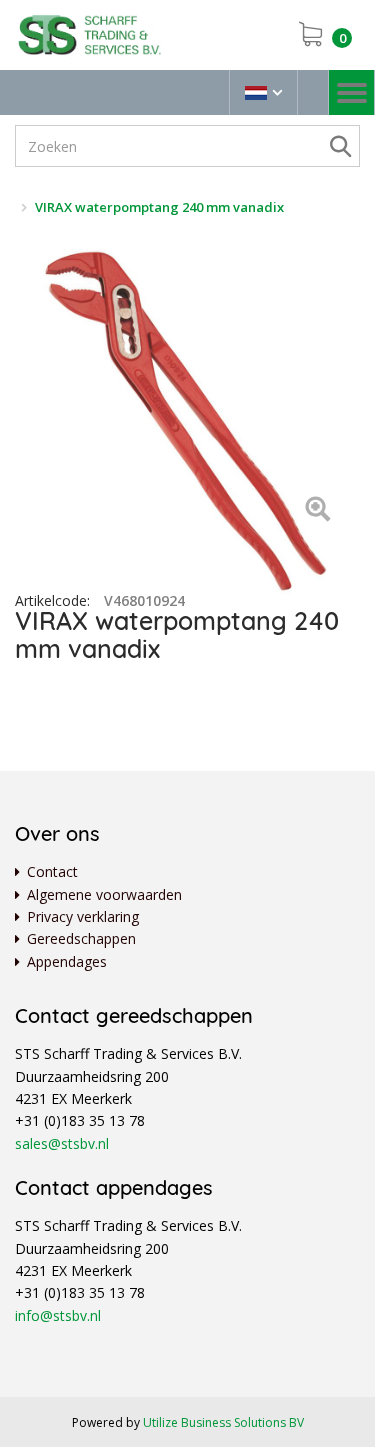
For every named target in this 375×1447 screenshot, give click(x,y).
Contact (52, 871)
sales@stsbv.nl (62, 1143)
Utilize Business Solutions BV (223, 1422)
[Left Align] (317, 510)
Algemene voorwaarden (104, 894)
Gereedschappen (81, 938)
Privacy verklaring (83, 916)
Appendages (67, 961)
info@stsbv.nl (58, 1315)
